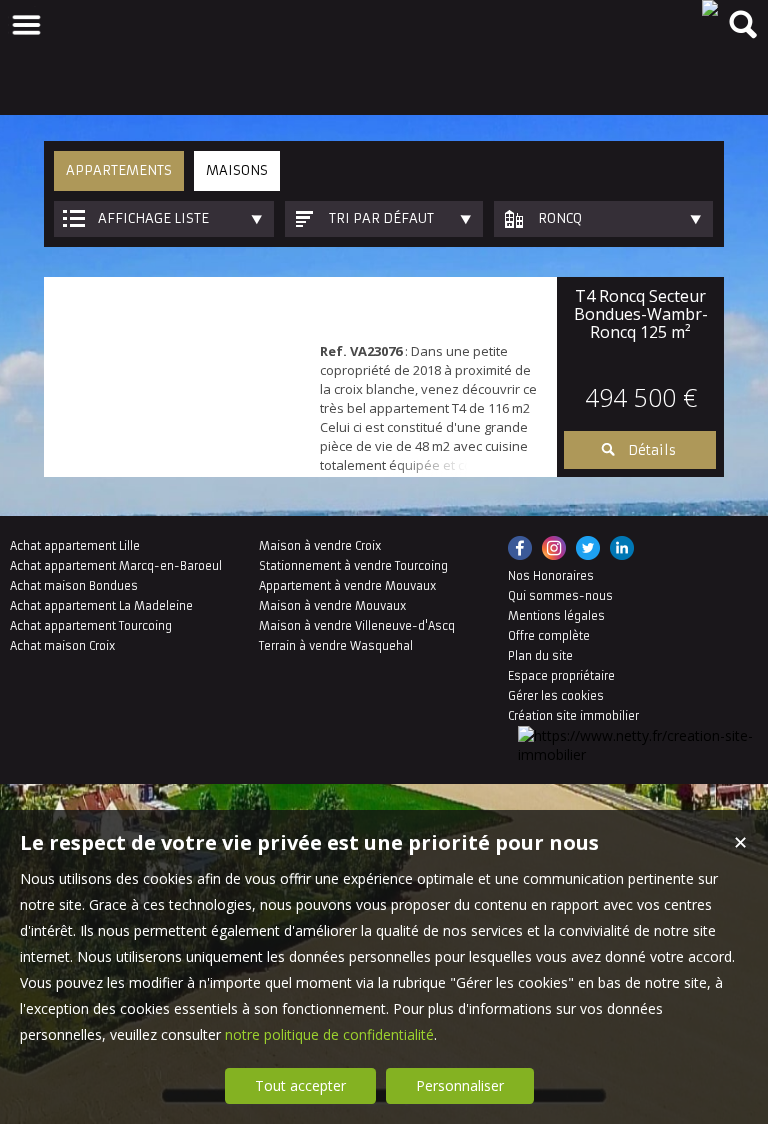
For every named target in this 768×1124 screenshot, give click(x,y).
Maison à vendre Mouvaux (332, 606)
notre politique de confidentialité (329, 1034)
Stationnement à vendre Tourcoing (353, 566)
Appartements (119, 170)
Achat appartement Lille (75, 546)
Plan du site (540, 656)
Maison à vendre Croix (320, 546)
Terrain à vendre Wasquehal (336, 646)
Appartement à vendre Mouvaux (347, 586)
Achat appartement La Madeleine (101, 606)
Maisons (237, 170)
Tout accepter (300, 1085)
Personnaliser (460, 1085)
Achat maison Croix (62, 646)
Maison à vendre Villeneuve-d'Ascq (357, 626)
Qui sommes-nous (560, 596)
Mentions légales (556, 616)
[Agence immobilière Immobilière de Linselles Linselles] (710, 8)
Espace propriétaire (561, 676)
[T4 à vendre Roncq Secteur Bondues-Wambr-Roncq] (177, 377)
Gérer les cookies (556, 696)
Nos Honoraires (551, 576)
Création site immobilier (573, 716)
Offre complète (549, 636)
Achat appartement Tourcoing (91, 626)
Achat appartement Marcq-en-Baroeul (116, 566)
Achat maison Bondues (74, 586)
